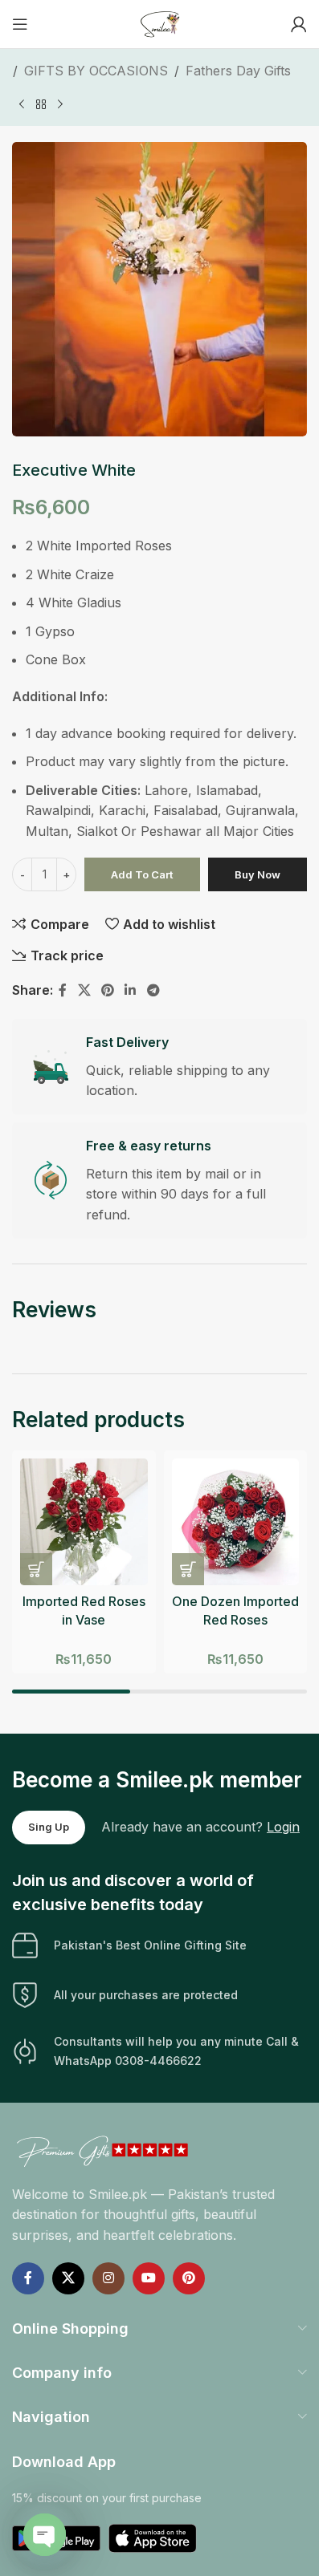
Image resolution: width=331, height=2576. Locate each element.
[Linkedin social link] (131, 990)
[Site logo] (160, 22)
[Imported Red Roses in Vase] (84, 1522)
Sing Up (49, 1827)
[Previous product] (22, 104)
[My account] (299, 24)
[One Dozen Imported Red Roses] (236, 1522)
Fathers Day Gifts (238, 71)
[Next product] (60, 104)
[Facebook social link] (63, 990)
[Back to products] (41, 104)
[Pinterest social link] (107, 990)
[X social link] (84, 990)
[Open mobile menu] (20, 24)
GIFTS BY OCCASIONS (96, 71)
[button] (36, 1569)
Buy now (257, 874)
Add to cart (142, 874)
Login (283, 1827)
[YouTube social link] (149, 2278)
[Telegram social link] (153, 990)
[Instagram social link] (108, 2278)
